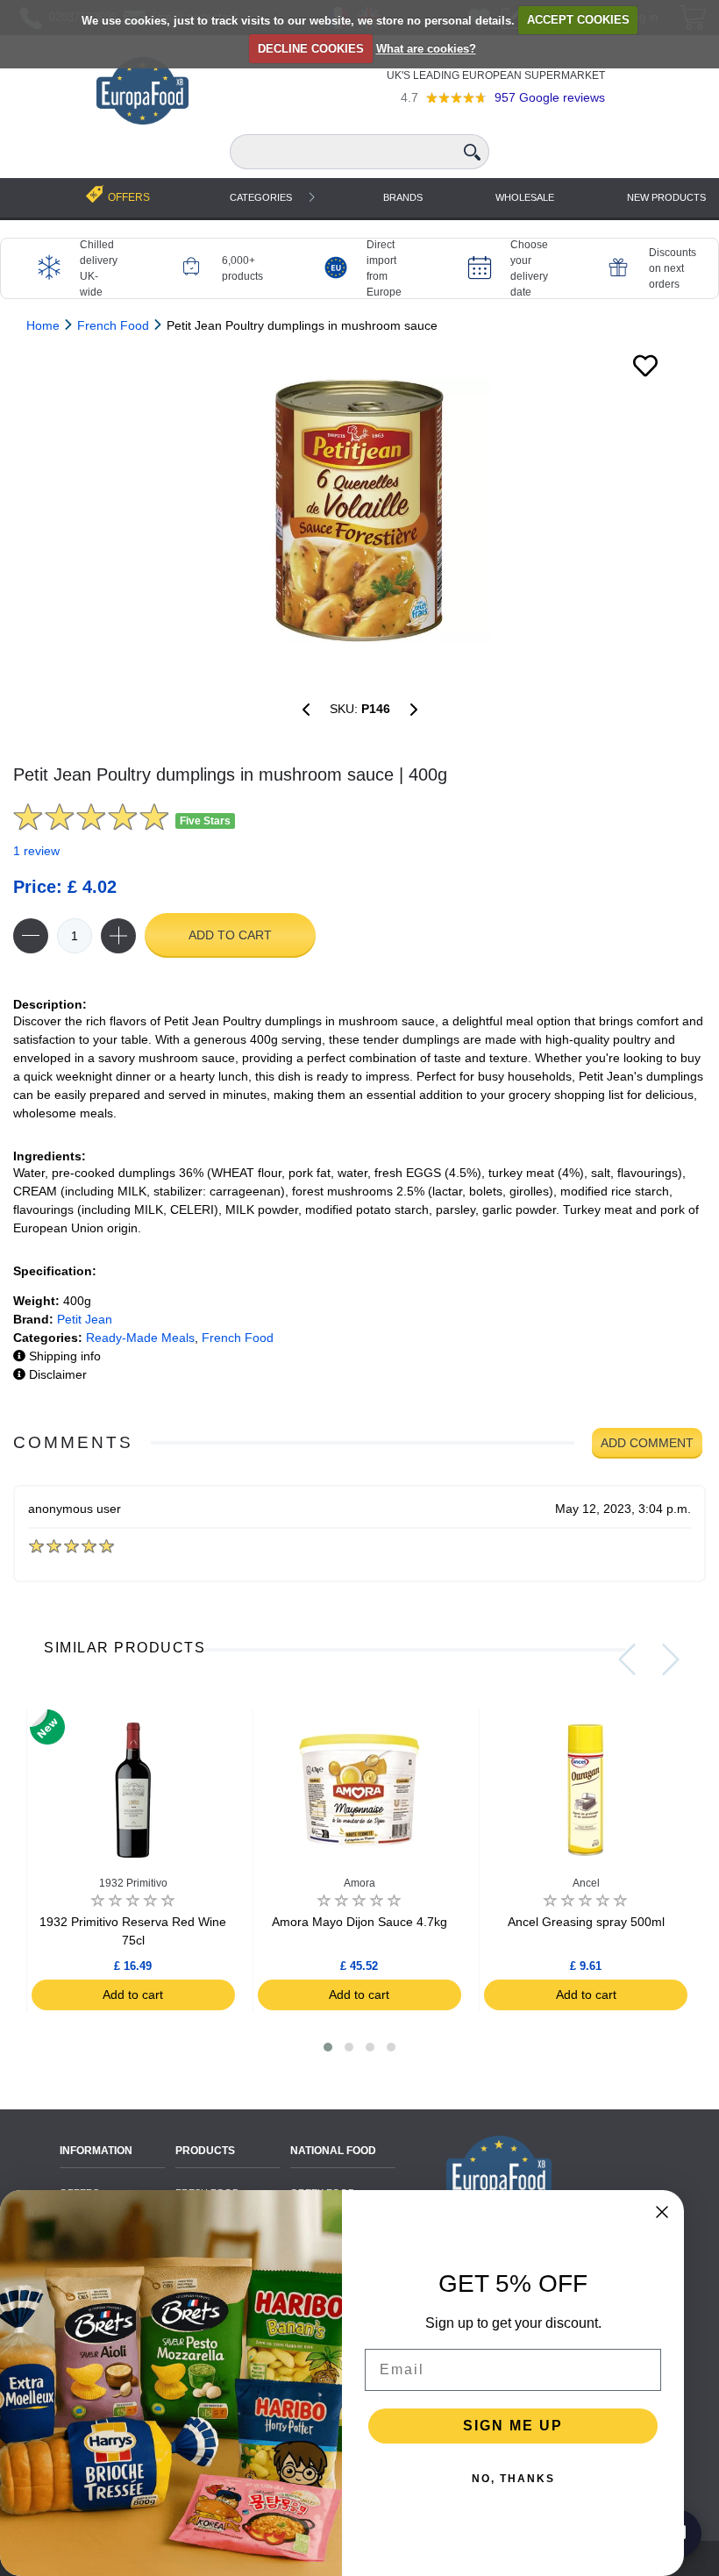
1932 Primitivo (133, 1883)
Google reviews (550, 97)
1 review (36, 851)
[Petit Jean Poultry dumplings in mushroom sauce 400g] (359, 510)
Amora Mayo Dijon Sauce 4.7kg (359, 1922)
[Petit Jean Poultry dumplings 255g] (306, 710)
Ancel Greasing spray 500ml (586, 1922)
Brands (403, 197)
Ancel (586, 1883)
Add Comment (647, 1443)
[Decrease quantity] (31, 936)
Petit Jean (85, 1319)
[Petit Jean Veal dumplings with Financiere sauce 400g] (414, 710)
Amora (359, 1883)
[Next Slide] (671, 1659)
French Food (238, 1338)
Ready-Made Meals (140, 1338)
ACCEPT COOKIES (578, 20)
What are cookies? (426, 49)
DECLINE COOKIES (311, 49)
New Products (666, 197)
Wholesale (525, 197)
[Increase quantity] (118, 936)
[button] (328, 2047)
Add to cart (230, 935)
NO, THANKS (513, 2479)
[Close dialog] (662, 2212)
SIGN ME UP (513, 2426)
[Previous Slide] (627, 1659)
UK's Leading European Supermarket (496, 75)
